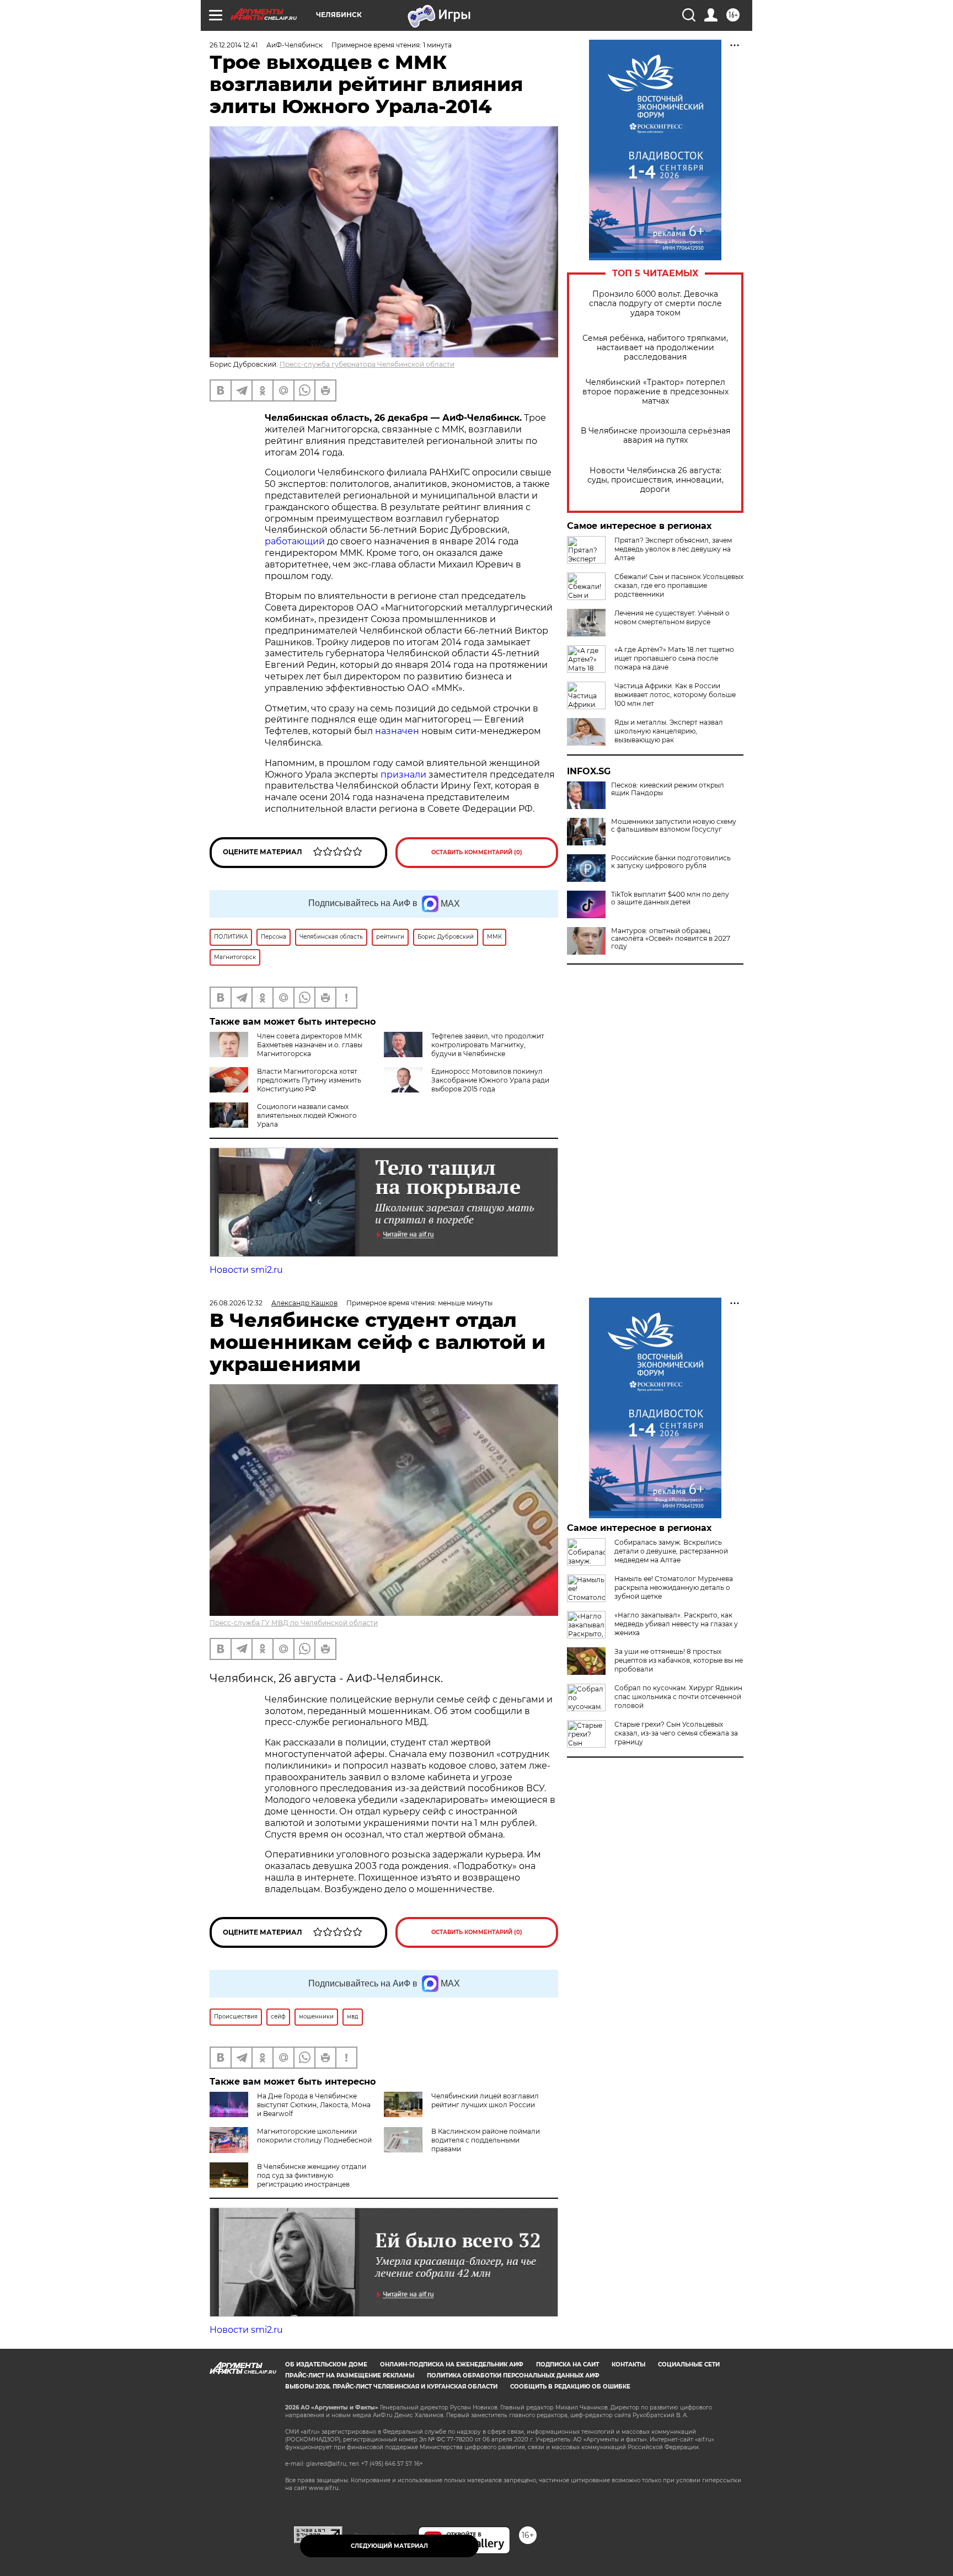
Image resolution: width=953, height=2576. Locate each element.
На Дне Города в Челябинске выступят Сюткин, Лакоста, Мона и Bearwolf (314, 2105)
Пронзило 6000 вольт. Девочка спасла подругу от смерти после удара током (655, 304)
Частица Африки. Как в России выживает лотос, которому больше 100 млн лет (675, 695)
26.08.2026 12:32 (236, 1303)
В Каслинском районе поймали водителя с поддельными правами (486, 2140)
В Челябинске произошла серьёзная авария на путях (655, 436)
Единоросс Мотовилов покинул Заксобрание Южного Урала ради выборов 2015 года (490, 1080)
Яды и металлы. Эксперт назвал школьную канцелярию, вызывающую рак (669, 731)
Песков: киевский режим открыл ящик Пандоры (668, 789)
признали (405, 775)
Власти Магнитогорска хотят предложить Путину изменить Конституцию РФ (309, 1080)
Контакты (628, 2365)
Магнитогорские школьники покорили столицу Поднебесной (314, 2136)
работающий (296, 541)
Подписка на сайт (567, 2365)
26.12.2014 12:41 (234, 45)
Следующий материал (389, 2546)
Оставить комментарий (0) (477, 852)
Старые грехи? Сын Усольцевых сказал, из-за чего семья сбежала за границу (676, 1733)
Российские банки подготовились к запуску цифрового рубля (671, 862)
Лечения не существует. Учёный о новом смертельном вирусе (672, 617)
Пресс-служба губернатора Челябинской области (367, 364)
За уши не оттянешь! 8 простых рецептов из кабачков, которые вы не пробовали (679, 1660)
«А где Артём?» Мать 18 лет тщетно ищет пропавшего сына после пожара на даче (674, 658)
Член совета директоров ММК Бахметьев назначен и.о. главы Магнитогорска (310, 1045)
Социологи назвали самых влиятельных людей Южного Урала (307, 1115)
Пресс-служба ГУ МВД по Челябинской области (294, 1623)
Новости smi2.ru (246, 1270)
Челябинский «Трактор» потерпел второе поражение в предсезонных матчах (655, 392)
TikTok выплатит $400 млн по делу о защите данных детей (670, 898)
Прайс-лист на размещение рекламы (350, 2376)
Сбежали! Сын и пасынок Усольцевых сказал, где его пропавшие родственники (679, 585)
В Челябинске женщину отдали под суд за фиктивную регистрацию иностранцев (312, 2175)
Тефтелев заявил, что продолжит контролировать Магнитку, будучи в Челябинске (488, 1045)
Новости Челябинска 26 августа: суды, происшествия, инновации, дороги (655, 480)
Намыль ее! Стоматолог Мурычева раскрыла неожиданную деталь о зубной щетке (674, 1587)
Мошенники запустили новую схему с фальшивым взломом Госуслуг (674, 826)
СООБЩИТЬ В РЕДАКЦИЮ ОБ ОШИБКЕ (570, 2387)
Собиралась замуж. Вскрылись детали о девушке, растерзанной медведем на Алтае (671, 1551)
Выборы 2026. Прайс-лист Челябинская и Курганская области (391, 2387)
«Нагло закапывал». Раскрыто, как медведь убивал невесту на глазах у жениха (676, 1624)
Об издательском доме (326, 2365)
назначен (398, 731)
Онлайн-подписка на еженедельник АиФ (452, 2365)
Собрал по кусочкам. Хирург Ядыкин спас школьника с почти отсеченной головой (678, 1697)
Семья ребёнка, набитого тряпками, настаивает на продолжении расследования (655, 348)
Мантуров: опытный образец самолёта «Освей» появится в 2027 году (671, 939)
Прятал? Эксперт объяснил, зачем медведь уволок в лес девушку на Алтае (673, 549)
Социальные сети (689, 2365)
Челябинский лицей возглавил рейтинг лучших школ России (485, 2100)
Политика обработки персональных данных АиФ (513, 2376)
